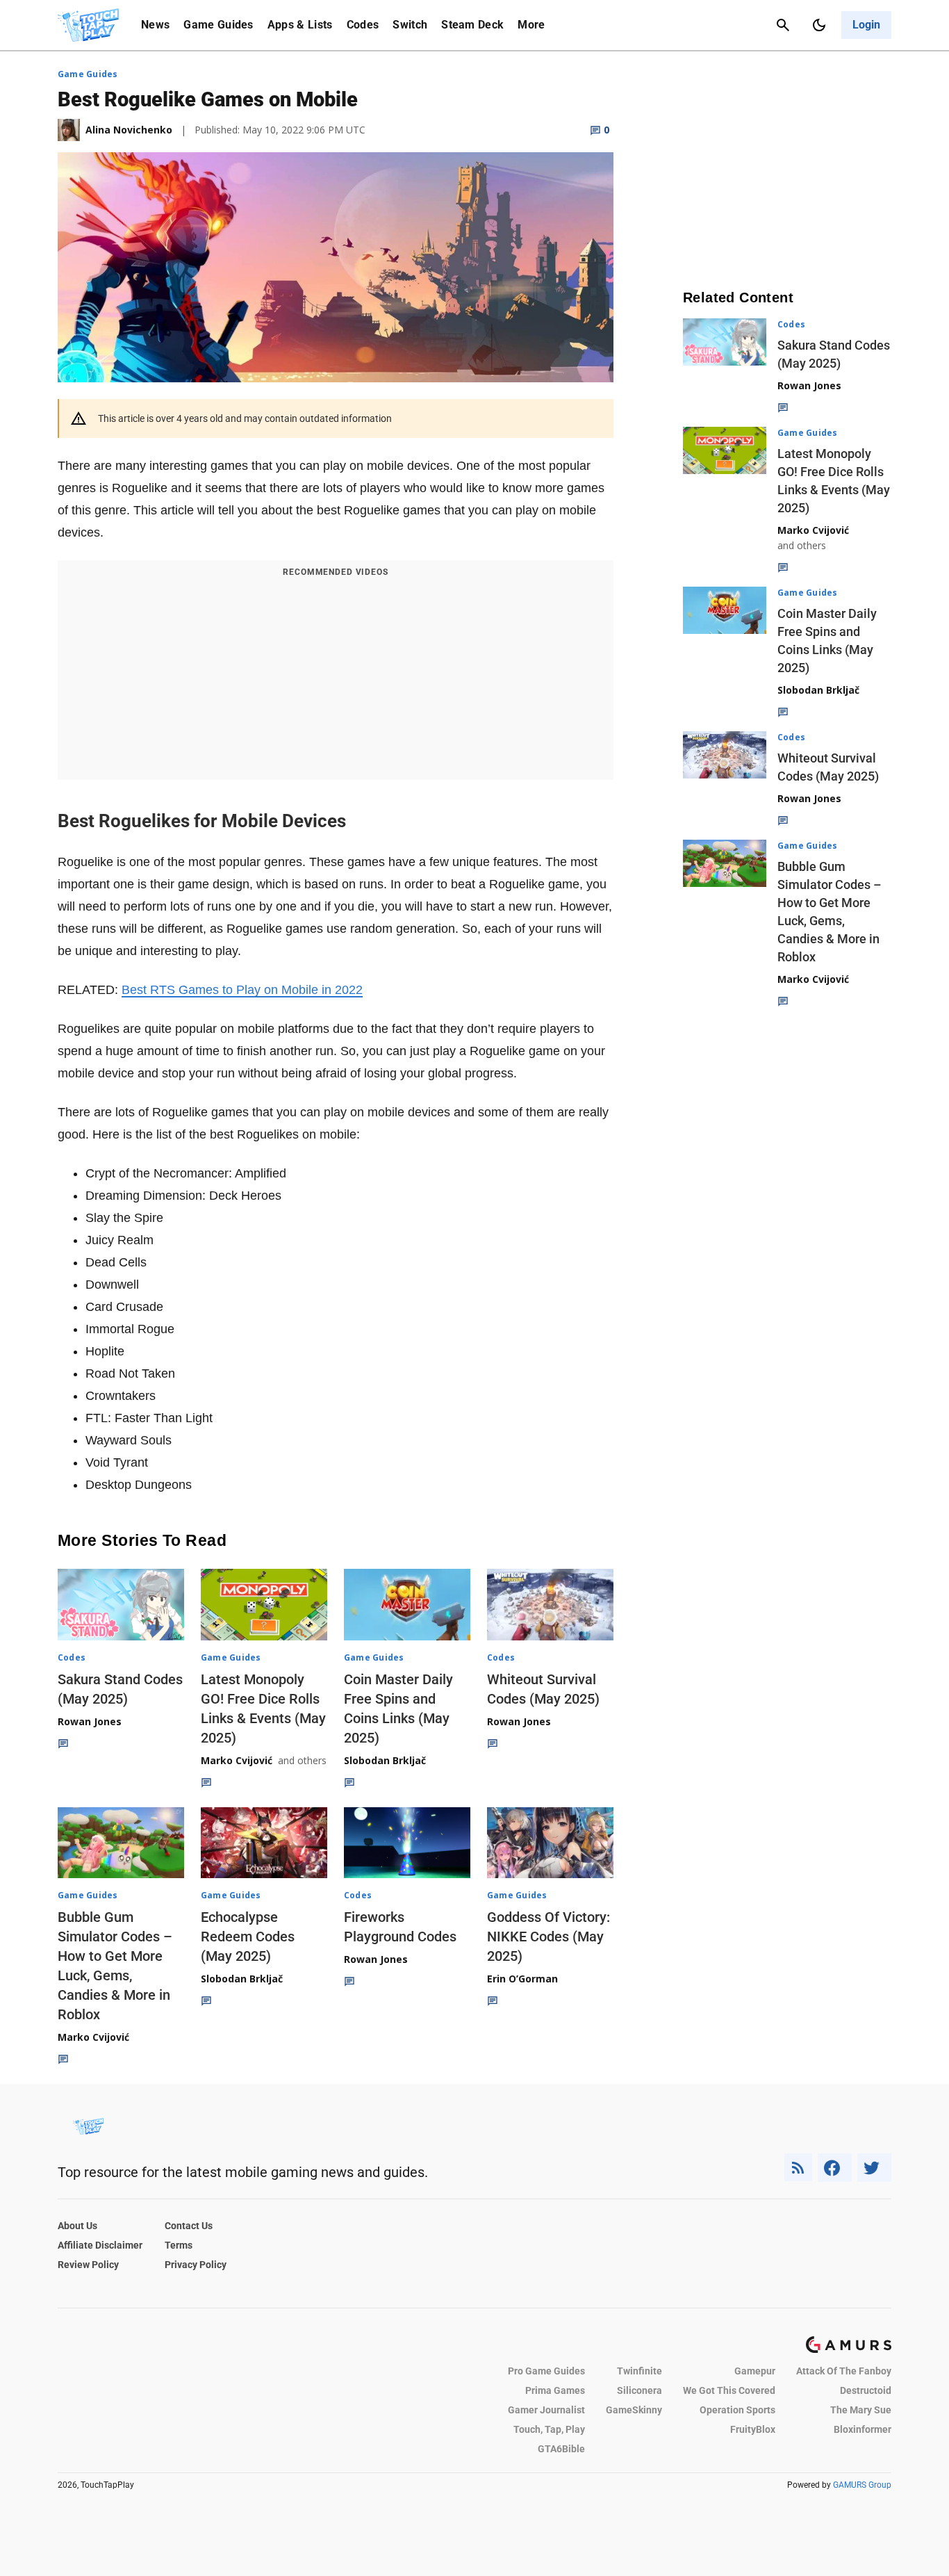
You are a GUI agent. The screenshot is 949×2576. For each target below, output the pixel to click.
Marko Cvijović (237, 1760)
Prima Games (555, 2390)
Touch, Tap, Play (549, 2429)
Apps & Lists (300, 25)
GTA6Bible (561, 2449)
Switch (410, 25)
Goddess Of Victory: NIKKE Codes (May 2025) (548, 1937)
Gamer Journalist (546, 2410)
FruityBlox (753, 2429)
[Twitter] (875, 2168)
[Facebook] (835, 2168)
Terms (179, 2245)
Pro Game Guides (546, 2371)
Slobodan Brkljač (385, 1760)
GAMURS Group (862, 2485)
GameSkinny (634, 2410)
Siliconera (639, 2390)
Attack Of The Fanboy (844, 2371)
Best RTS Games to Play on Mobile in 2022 (242, 990)
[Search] (783, 25)
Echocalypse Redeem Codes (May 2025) (248, 1937)
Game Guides (218, 25)
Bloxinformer (863, 2429)
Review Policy (88, 2265)
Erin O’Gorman (522, 1979)
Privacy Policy (196, 2265)
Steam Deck (472, 25)
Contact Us (189, 2226)
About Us (77, 2226)
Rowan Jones (90, 1721)
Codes (363, 25)
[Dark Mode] (819, 25)
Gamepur (755, 2371)
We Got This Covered (729, 2390)
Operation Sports (737, 2410)
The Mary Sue (861, 2410)
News (155, 25)
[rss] (798, 2168)
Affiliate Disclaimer (100, 2245)
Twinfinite (639, 2371)
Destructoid (866, 2390)
